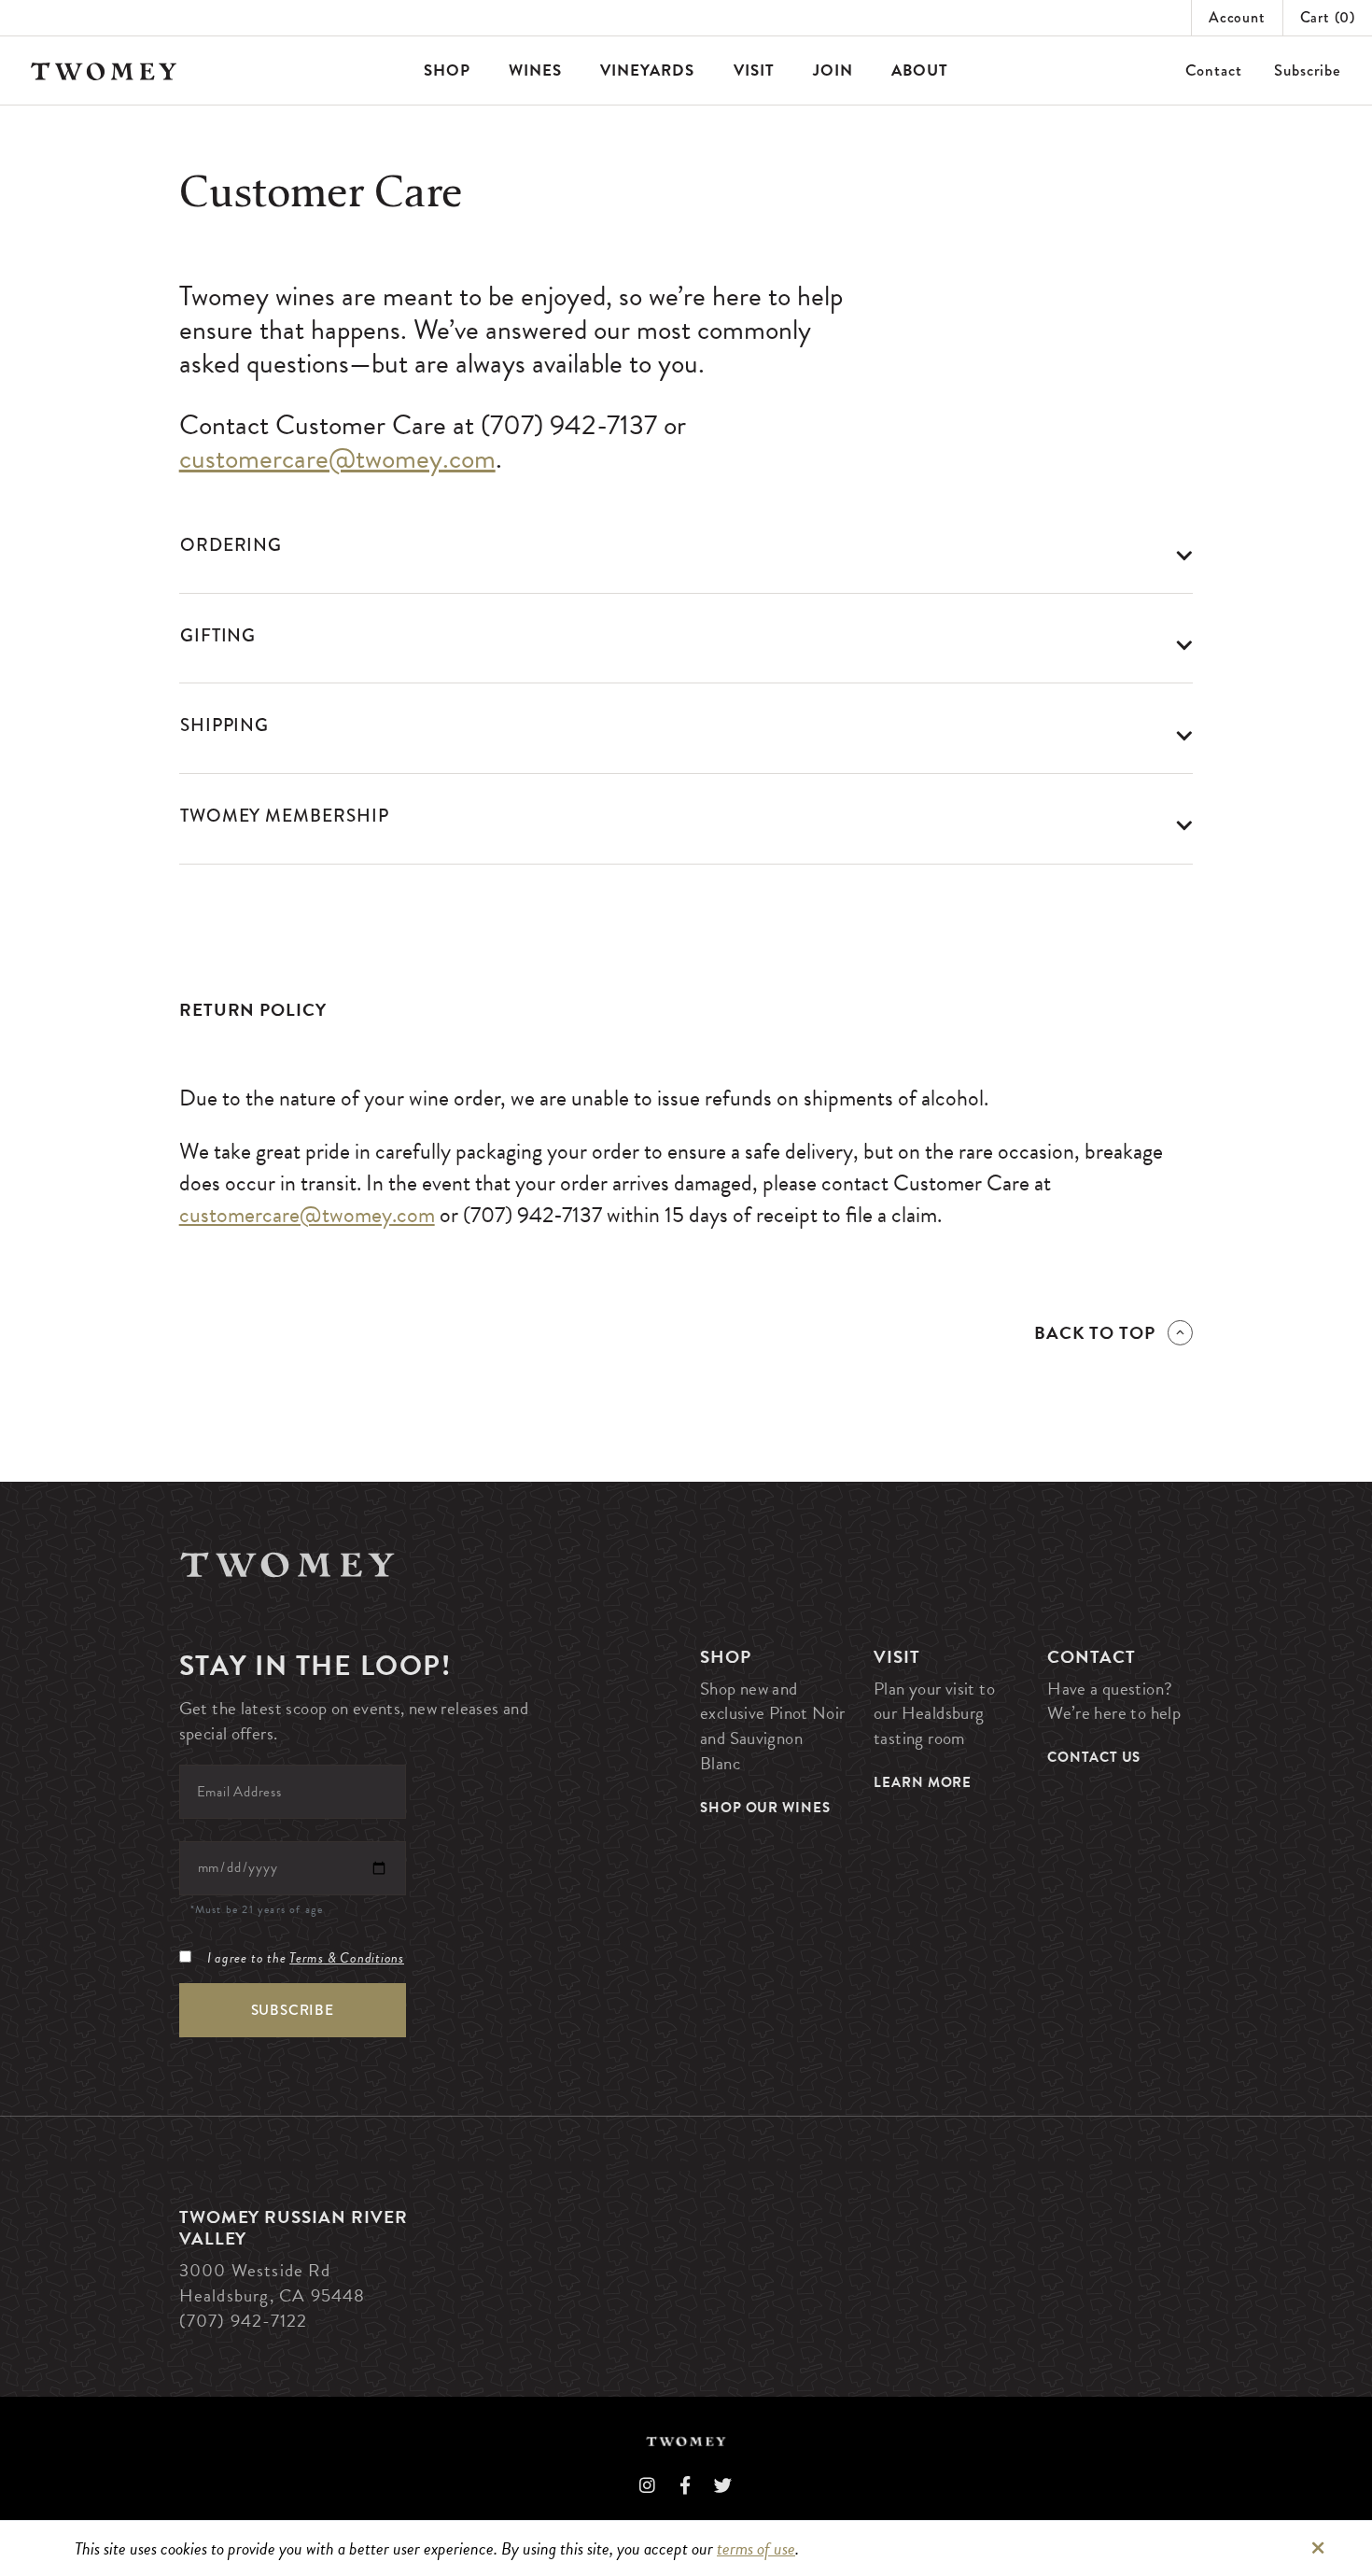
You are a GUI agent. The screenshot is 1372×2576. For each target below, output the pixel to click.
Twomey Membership (285, 816)
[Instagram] (648, 2486)
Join (833, 70)
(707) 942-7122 (244, 2321)
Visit (754, 70)
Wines (535, 70)
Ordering (231, 545)
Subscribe (1308, 70)
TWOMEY (104, 71)
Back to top (1095, 1333)
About (920, 70)
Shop (447, 70)
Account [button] (1237, 17)
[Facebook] (686, 2486)
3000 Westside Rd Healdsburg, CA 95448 (273, 2283)
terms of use (756, 2548)
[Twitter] (723, 2486)
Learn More (923, 1782)
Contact (1214, 70)
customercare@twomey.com (337, 458)
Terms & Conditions (347, 1958)
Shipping (225, 725)
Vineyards (647, 70)
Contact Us (1094, 1757)
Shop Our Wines (765, 1808)
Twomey (287, 1564)
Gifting (218, 635)
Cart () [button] (1328, 17)
